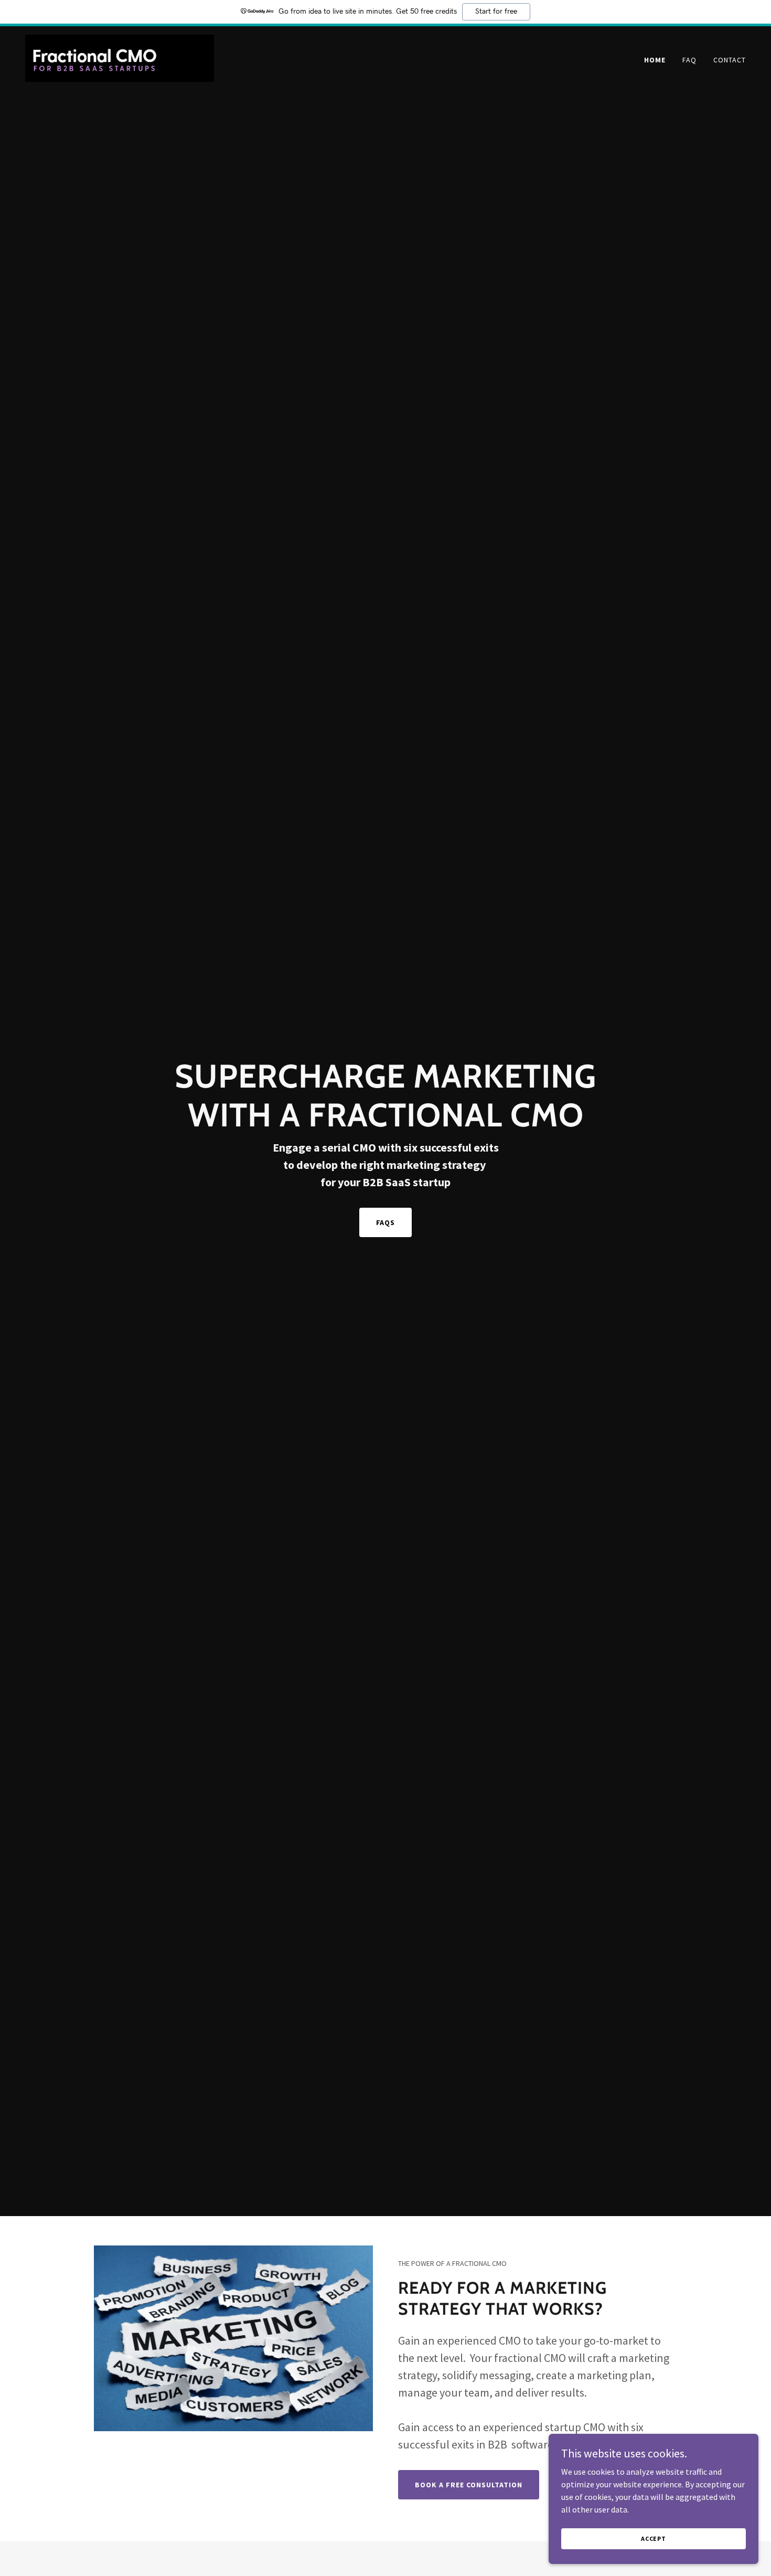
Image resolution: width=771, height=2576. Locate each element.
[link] (120, 57)
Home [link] (655, 60)
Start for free (496, 12)
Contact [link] (730, 60)
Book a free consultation (469, 2485)
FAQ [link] (689, 60)
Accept (654, 2538)
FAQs (386, 1222)
